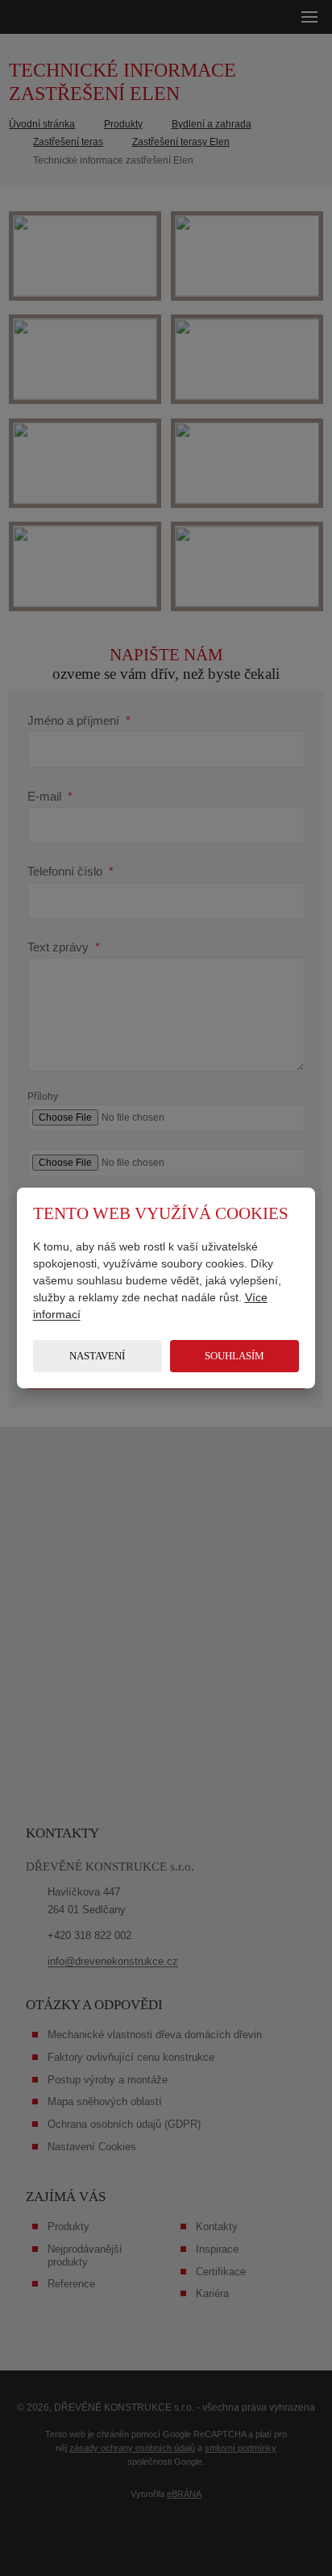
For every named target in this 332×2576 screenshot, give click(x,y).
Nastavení (97, 1356)
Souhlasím (234, 1356)
